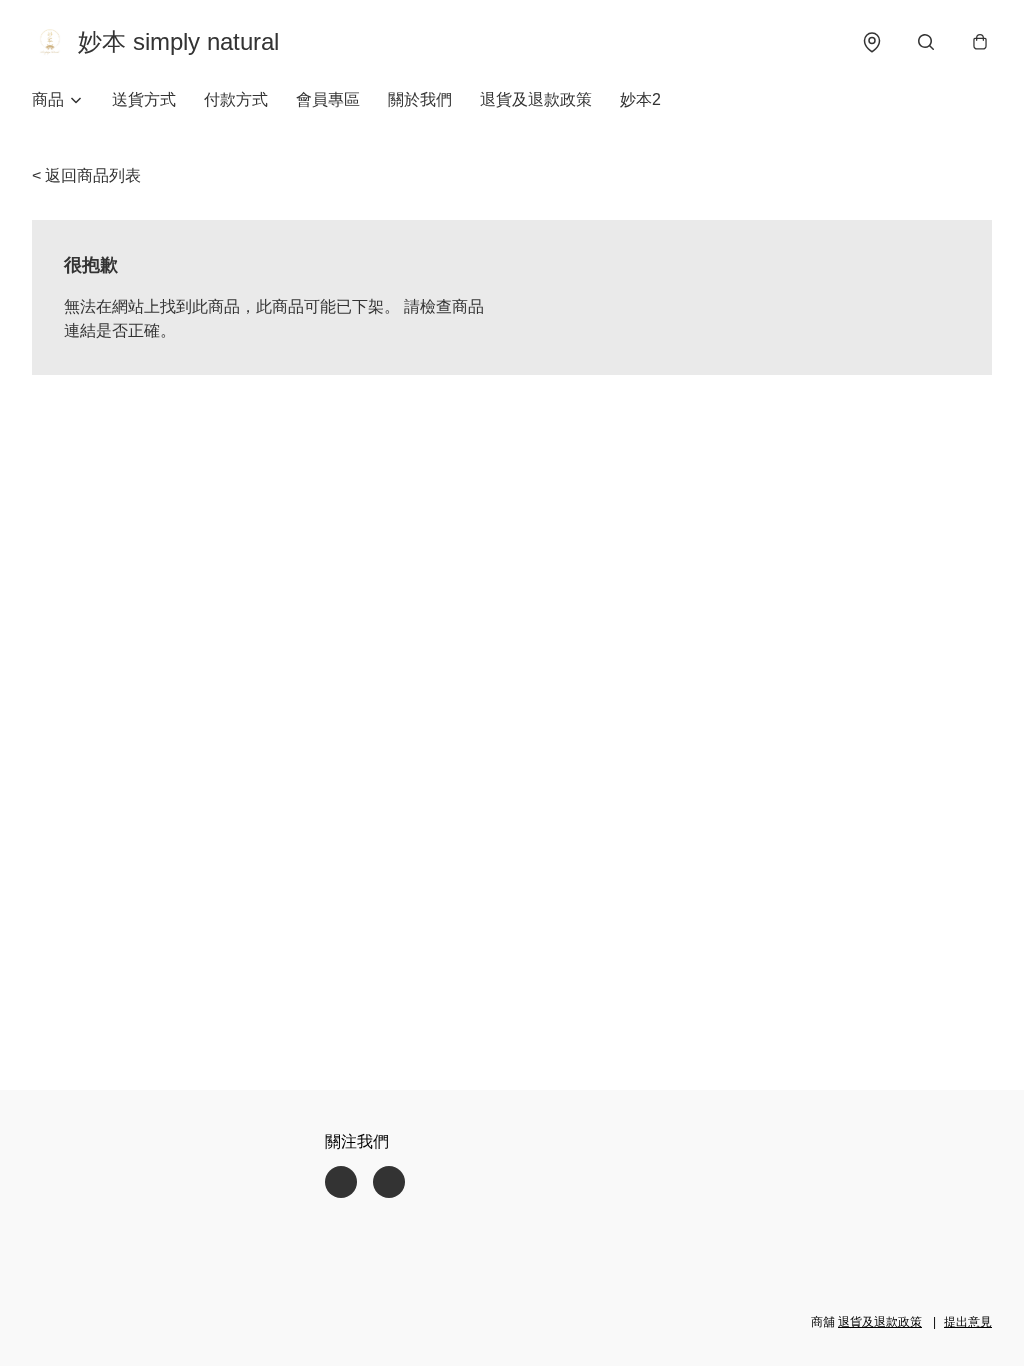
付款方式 (236, 99)
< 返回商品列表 (86, 175)
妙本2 (640, 99)
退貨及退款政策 (536, 99)
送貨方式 (144, 99)
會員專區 (328, 99)
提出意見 (968, 1322)
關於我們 (420, 99)
